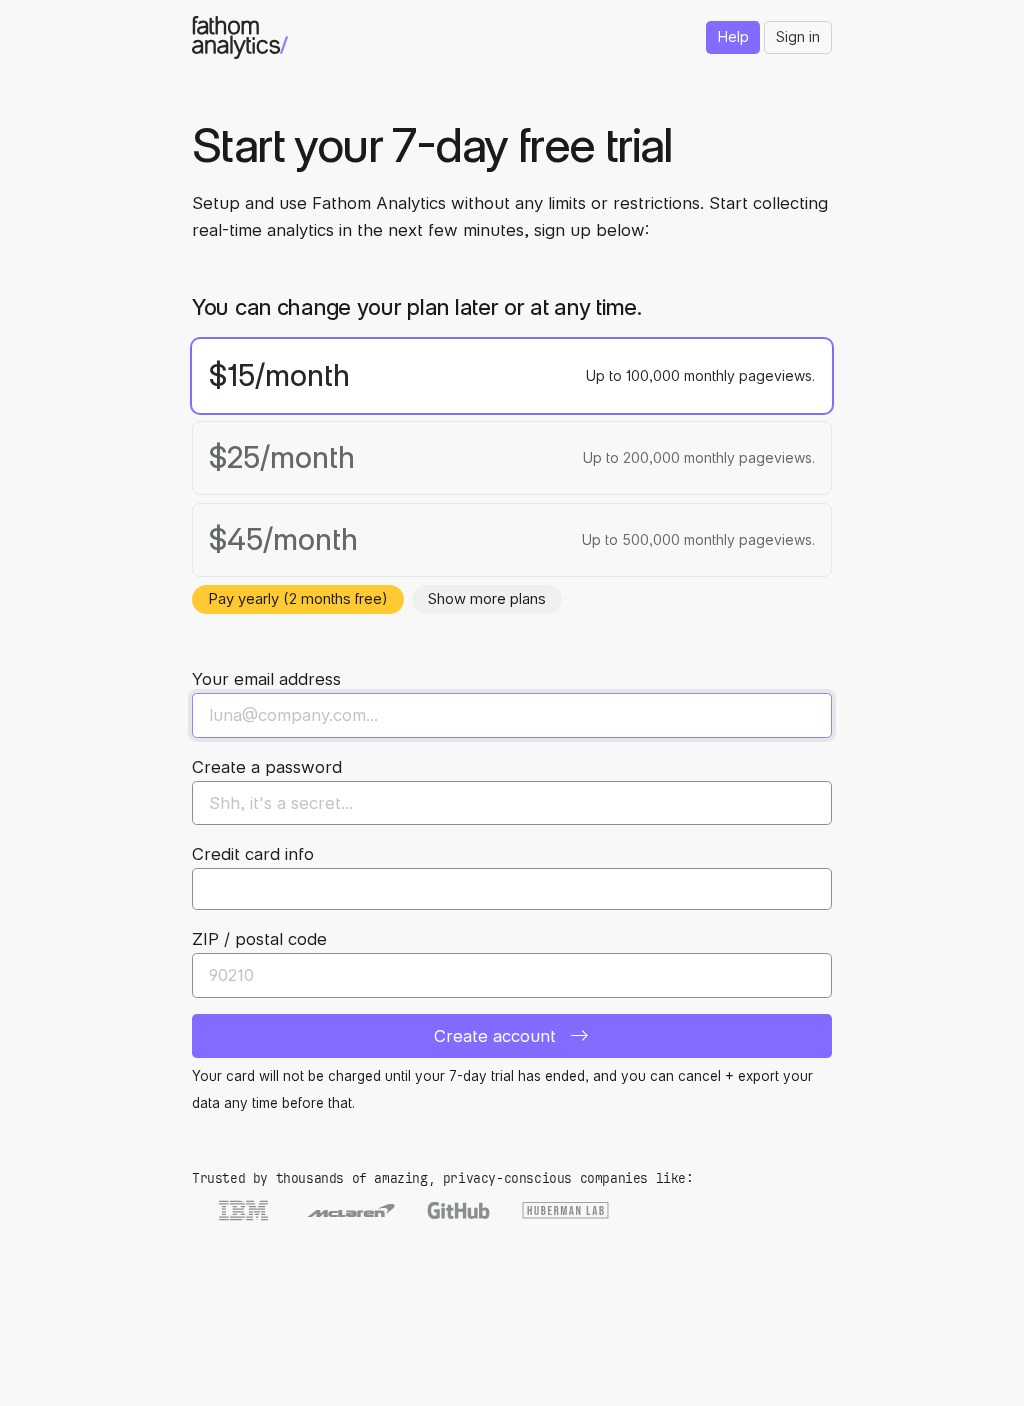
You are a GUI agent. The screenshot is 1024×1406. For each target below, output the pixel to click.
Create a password (267, 767)
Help (733, 36)
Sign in (798, 36)
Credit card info (253, 854)
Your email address (266, 679)
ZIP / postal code (259, 939)
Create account (497, 1036)
